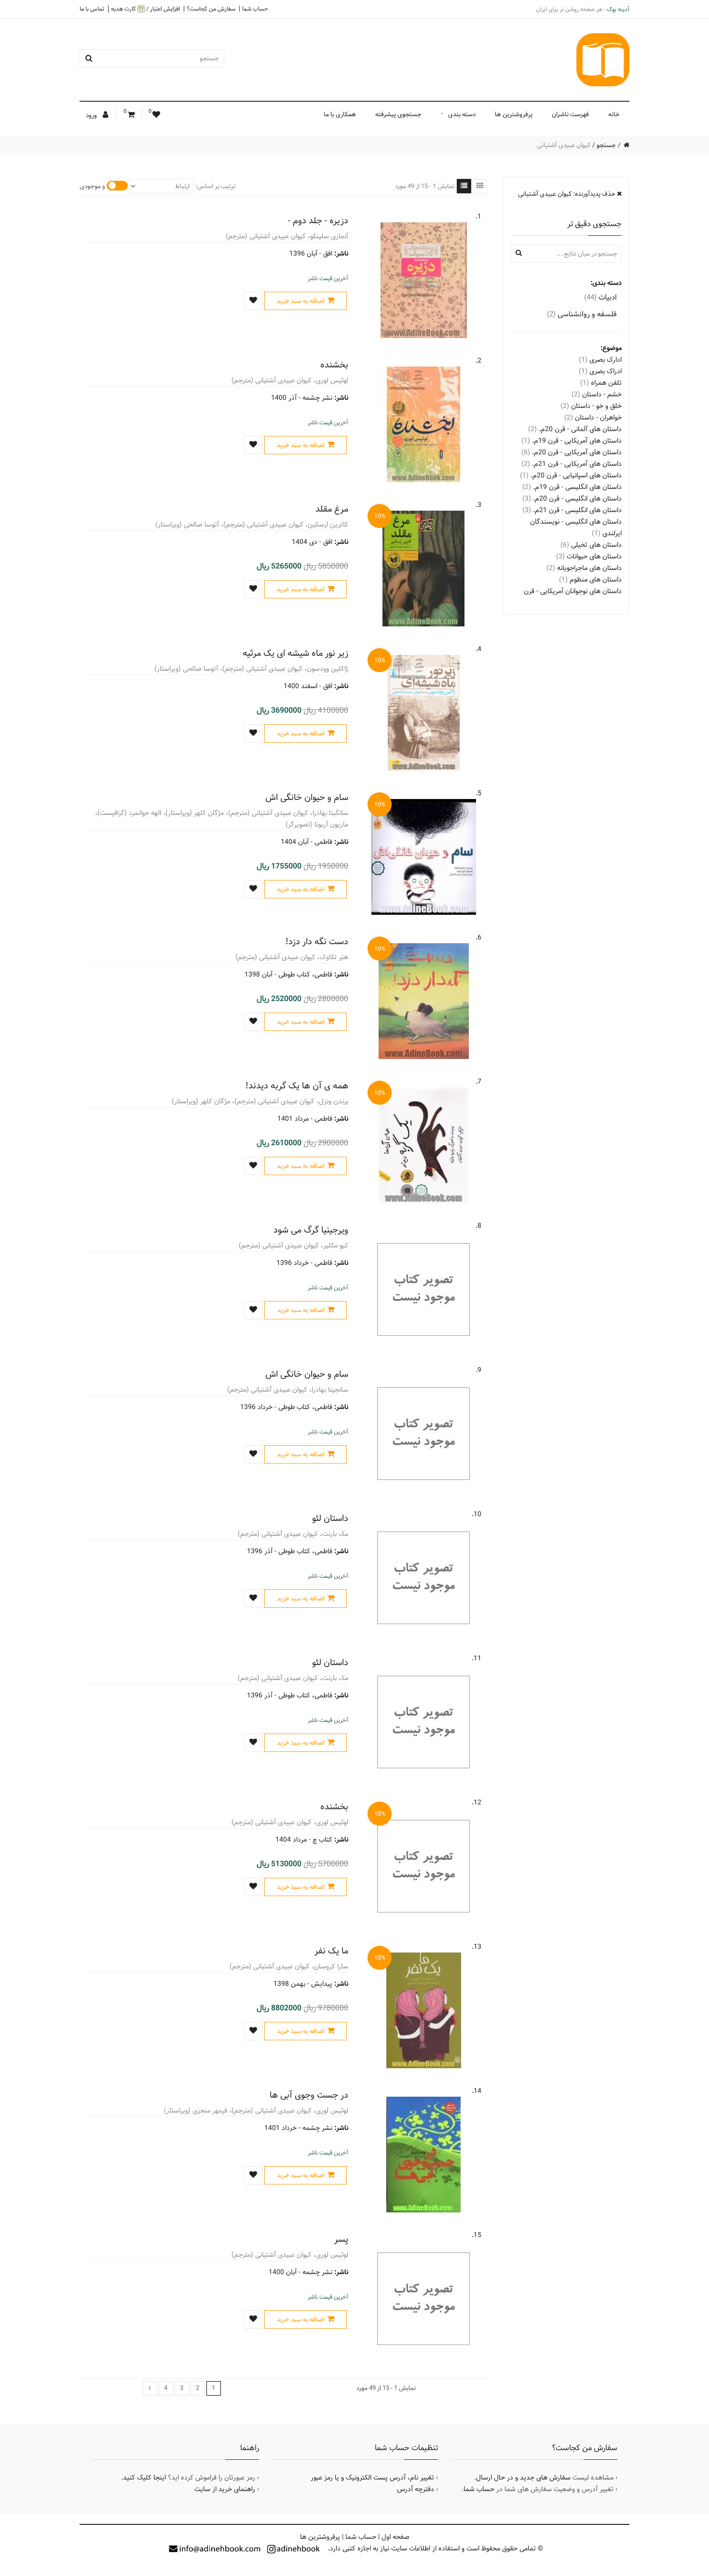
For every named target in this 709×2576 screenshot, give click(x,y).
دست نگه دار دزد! (317, 942)
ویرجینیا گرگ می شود (311, 1230)
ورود (92, 115)
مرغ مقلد (332, 509)
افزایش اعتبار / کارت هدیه (145, 9)
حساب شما (255, 9)
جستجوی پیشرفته (398, 114)
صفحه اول (395, 2537)
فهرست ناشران (570, 114)
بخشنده (334, 365)
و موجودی (92, 186)
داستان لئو (330, 1518)
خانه (614, 114)
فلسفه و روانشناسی (582, 314)
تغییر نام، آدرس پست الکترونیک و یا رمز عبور (372, 2478)
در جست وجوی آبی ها (309, 2095)
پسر (341, 2239)
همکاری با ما (340, 114)
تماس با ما (92, 9)
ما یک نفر (331, 1951)
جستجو (606, 145)
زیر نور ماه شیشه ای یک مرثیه (295, 653)
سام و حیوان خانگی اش (307, 797)
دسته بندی (462, 114)
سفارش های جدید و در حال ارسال (523, 2478)
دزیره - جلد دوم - (318, 221)
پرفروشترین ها (514, 114)
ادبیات (600, 297)
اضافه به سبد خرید (301, 301)
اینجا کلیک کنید (144, 2478)
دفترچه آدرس (416, 2489)
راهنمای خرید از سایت (225, 2489)
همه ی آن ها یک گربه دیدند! (297, 1086)
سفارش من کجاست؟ (211, 9)
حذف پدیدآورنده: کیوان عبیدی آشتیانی (567, 194)
